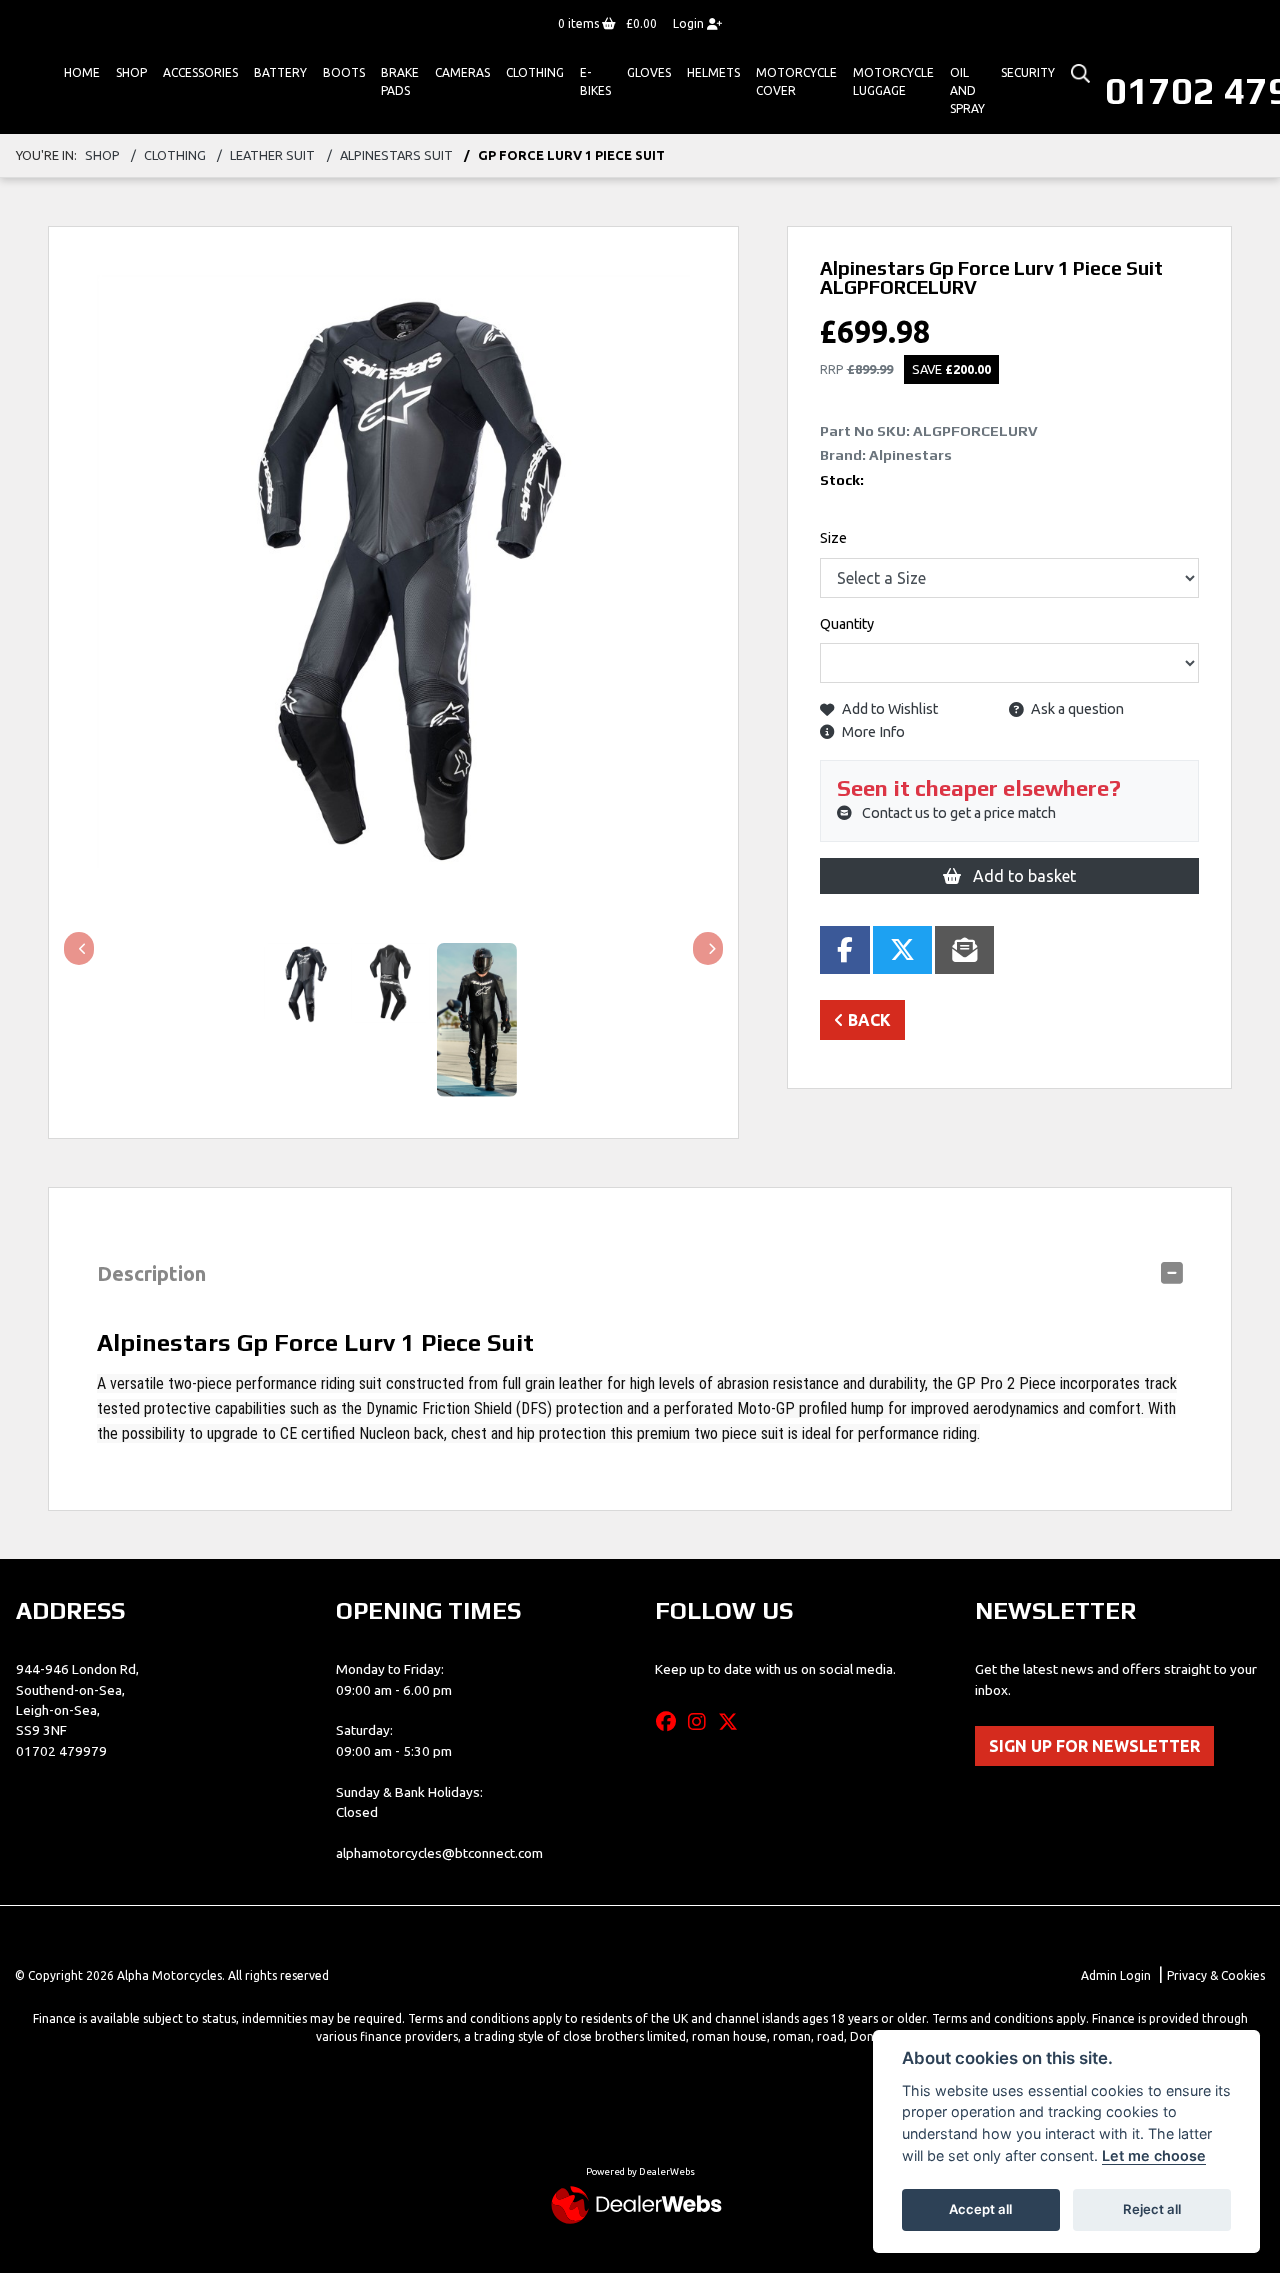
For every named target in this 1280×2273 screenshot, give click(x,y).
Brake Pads (400, 81)
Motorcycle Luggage (893, 81)
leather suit (272, 155)
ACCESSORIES (200, 72)
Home (82, 72)
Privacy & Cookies (1216, 1975)
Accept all (980, 2209)
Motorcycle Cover (796, 81)
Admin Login (1116, 1975)
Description (151, 1273)
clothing (175, 155)
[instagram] (702, 1722)
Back (867, 1020)
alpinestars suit (396, 155)
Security (1028, 72)
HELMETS (713, 72)
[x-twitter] (733, 1722)
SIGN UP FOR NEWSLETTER (1094, 1746)
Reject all (1152, 2209)
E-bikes (595, 81)
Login (690, 23)
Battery (280, 72)
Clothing (535, 72)
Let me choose (1154, 2155)
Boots (344, 72)
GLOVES (649, 72)
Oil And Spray (967, 90)
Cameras (462, 72)
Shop (131, 72)
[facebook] (671, 1722)
